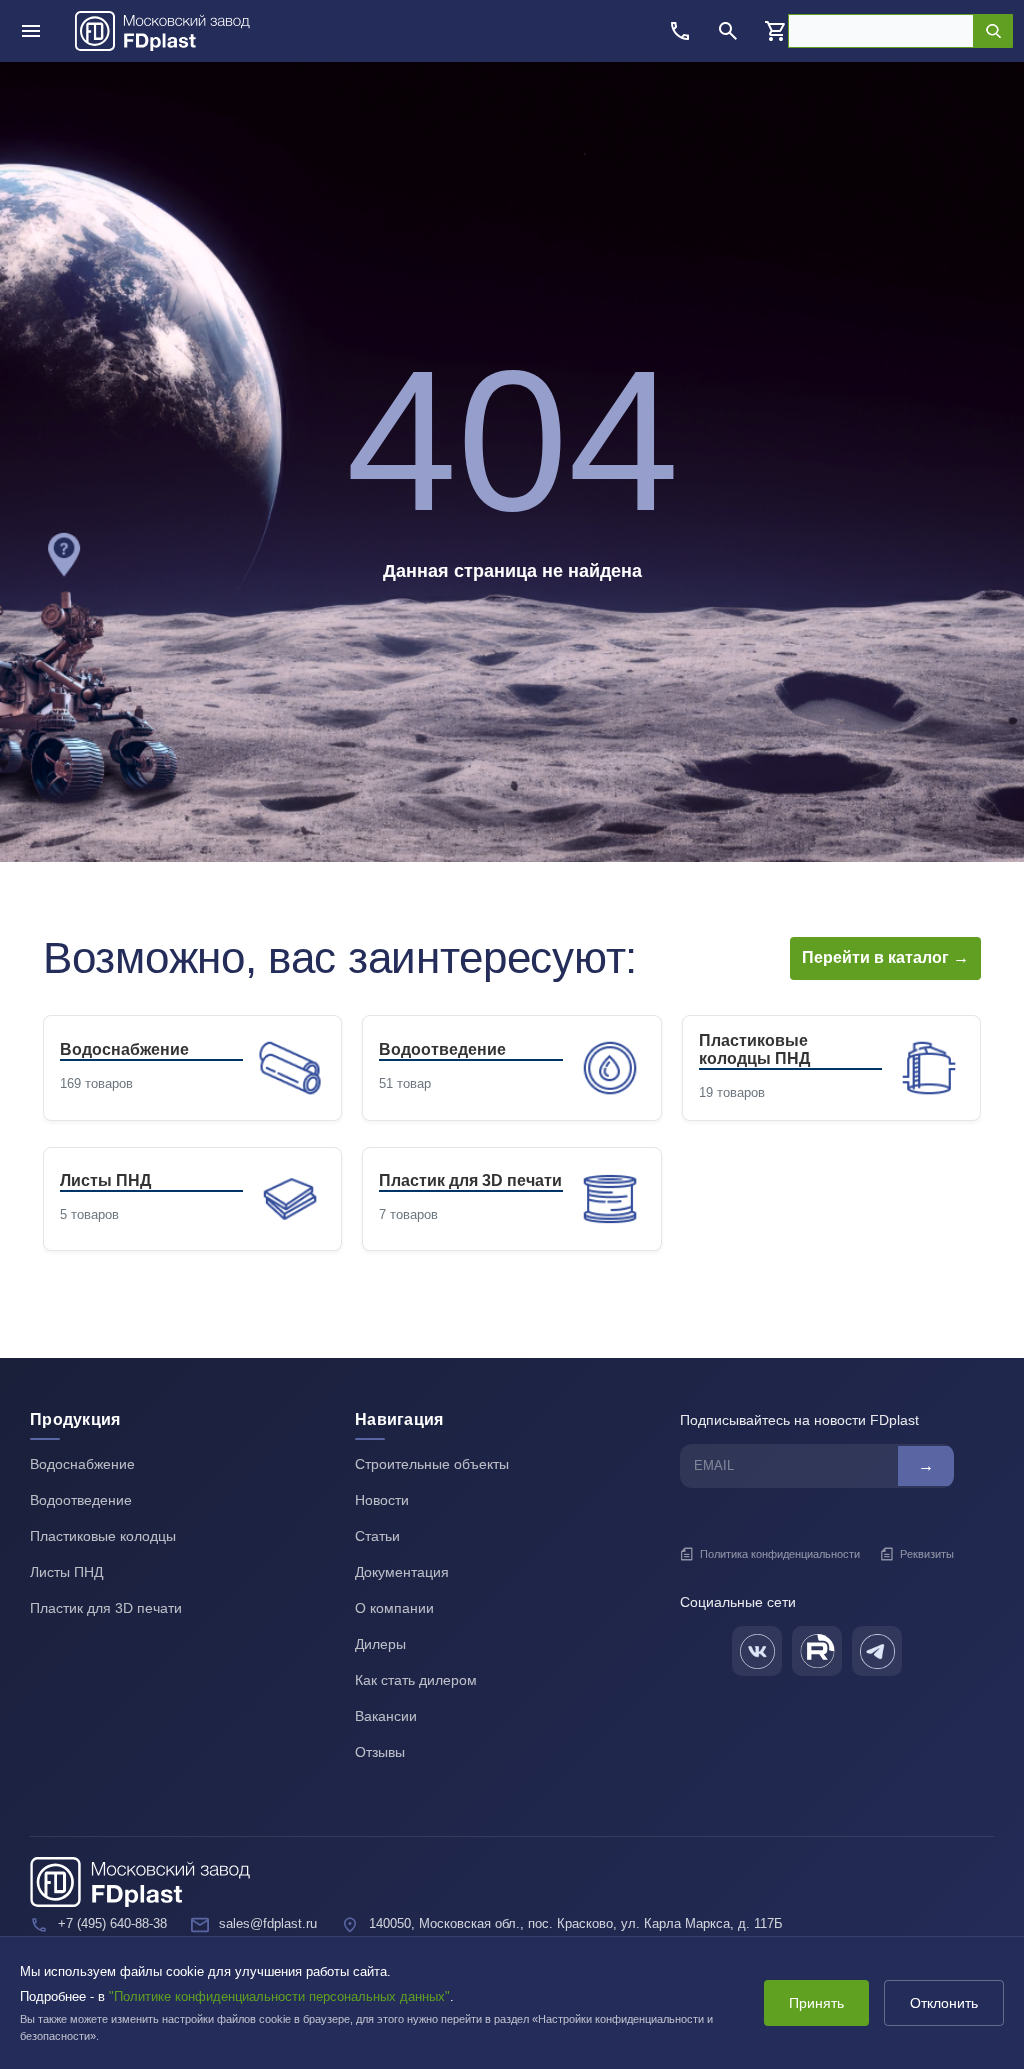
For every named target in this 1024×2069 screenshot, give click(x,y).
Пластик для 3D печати (106, 1608)
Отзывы (380, 1752)
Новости (382, 1500)
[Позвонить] (680, 31)
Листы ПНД (66, 1572)
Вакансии (386, 1716)
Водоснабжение (82, 1464)
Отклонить (944, 2003)
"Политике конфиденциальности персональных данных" (279, 1996)
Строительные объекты (432, 1464)
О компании (394, 1608)
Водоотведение (81, 1500)
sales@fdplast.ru (268, 1923)
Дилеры (380, 1644)
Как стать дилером (416, 1680)
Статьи (377, 1536)
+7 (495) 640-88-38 (112, 1923)
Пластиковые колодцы (103, 1536)
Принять (816, 2003)
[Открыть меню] (31, 31)
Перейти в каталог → (885, 957)
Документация (402, 1572)
